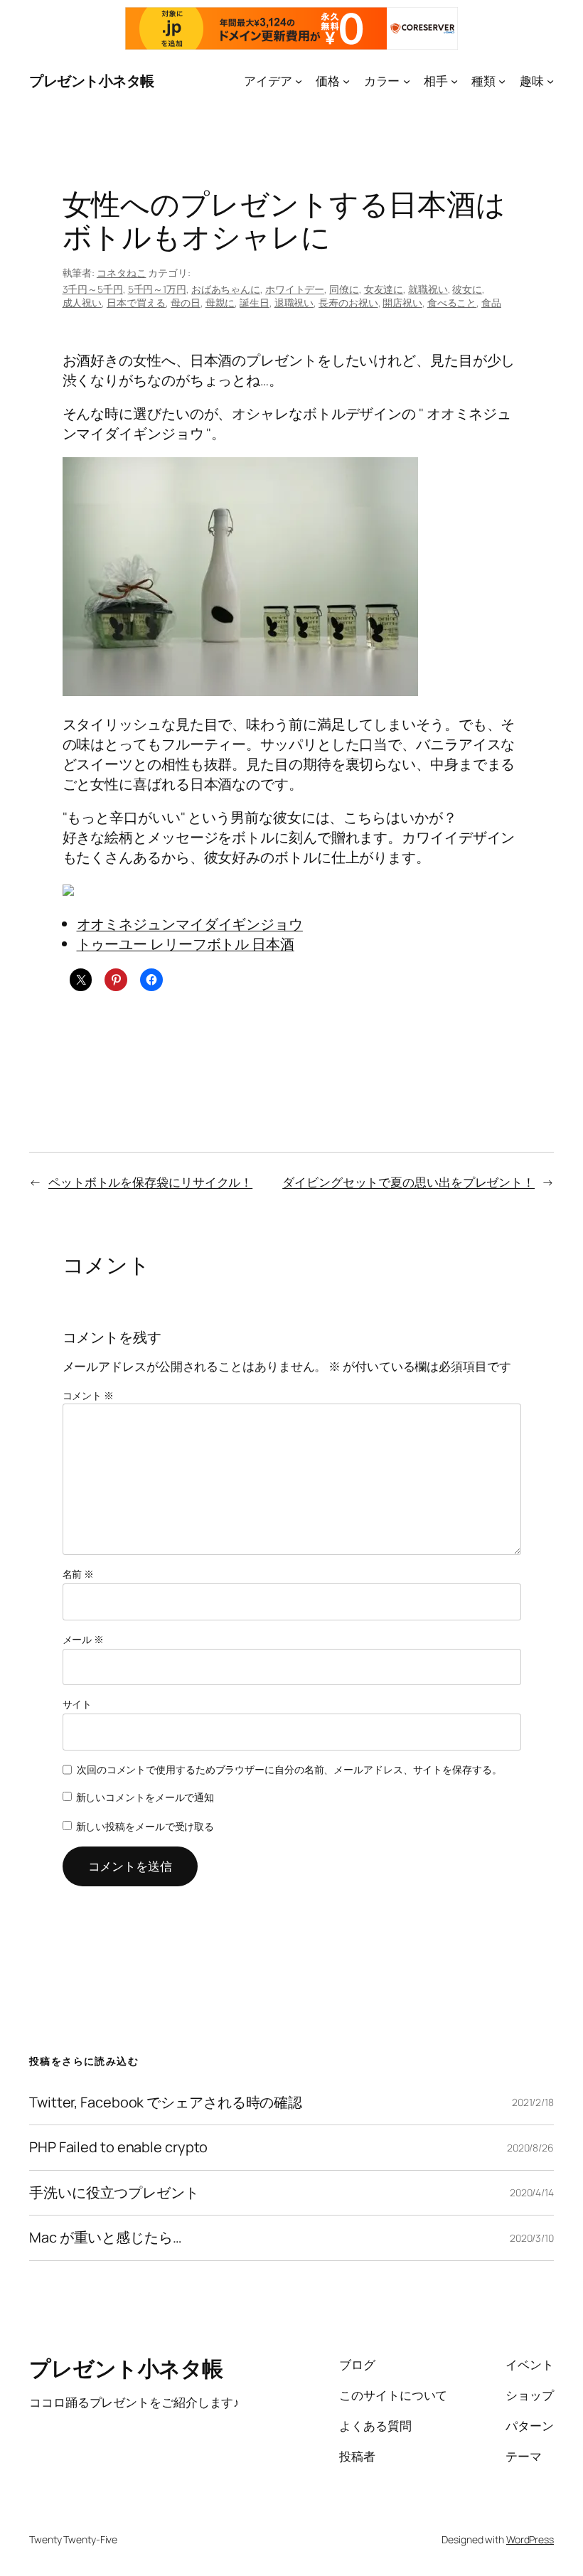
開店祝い (402, 303)
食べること (452, 303)
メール (84, 1639)
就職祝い (428, 289)
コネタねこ (122, 273)
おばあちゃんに (226, 289)
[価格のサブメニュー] (346, 81)
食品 (491, 303)
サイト (77, 1704)
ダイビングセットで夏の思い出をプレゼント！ (408, 1182)
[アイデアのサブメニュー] (299, 81)
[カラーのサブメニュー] (407, 81)
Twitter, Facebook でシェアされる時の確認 (166, 2102)
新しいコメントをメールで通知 (145, 1797)
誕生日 (255, 303)
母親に (220, 303)
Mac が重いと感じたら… (106, 2238)
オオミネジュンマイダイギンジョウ (190, 924)
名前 (79, 1574)
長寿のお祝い (348, 303)
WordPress (530, 2539)
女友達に (384, 289)
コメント (88, 1395)
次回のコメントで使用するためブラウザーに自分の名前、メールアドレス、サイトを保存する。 (289, 1769)
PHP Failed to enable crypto (118, 2147)
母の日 (186, 303)
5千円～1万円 (157, 289)
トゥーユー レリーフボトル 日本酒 (186, 944)
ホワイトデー (295, 289)
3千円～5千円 (93, 289)
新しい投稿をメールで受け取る (145, 1826)
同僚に (344, 289)
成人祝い (82, 303)
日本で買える (136, 303)
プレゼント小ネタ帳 (92, 81)
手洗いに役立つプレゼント (114, 2193)
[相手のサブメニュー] (454, 81)
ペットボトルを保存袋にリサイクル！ (150, 1182)
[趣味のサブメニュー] (550, 81)
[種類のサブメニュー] (502, 81)
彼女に (467, 289)
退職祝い (294, 303)
